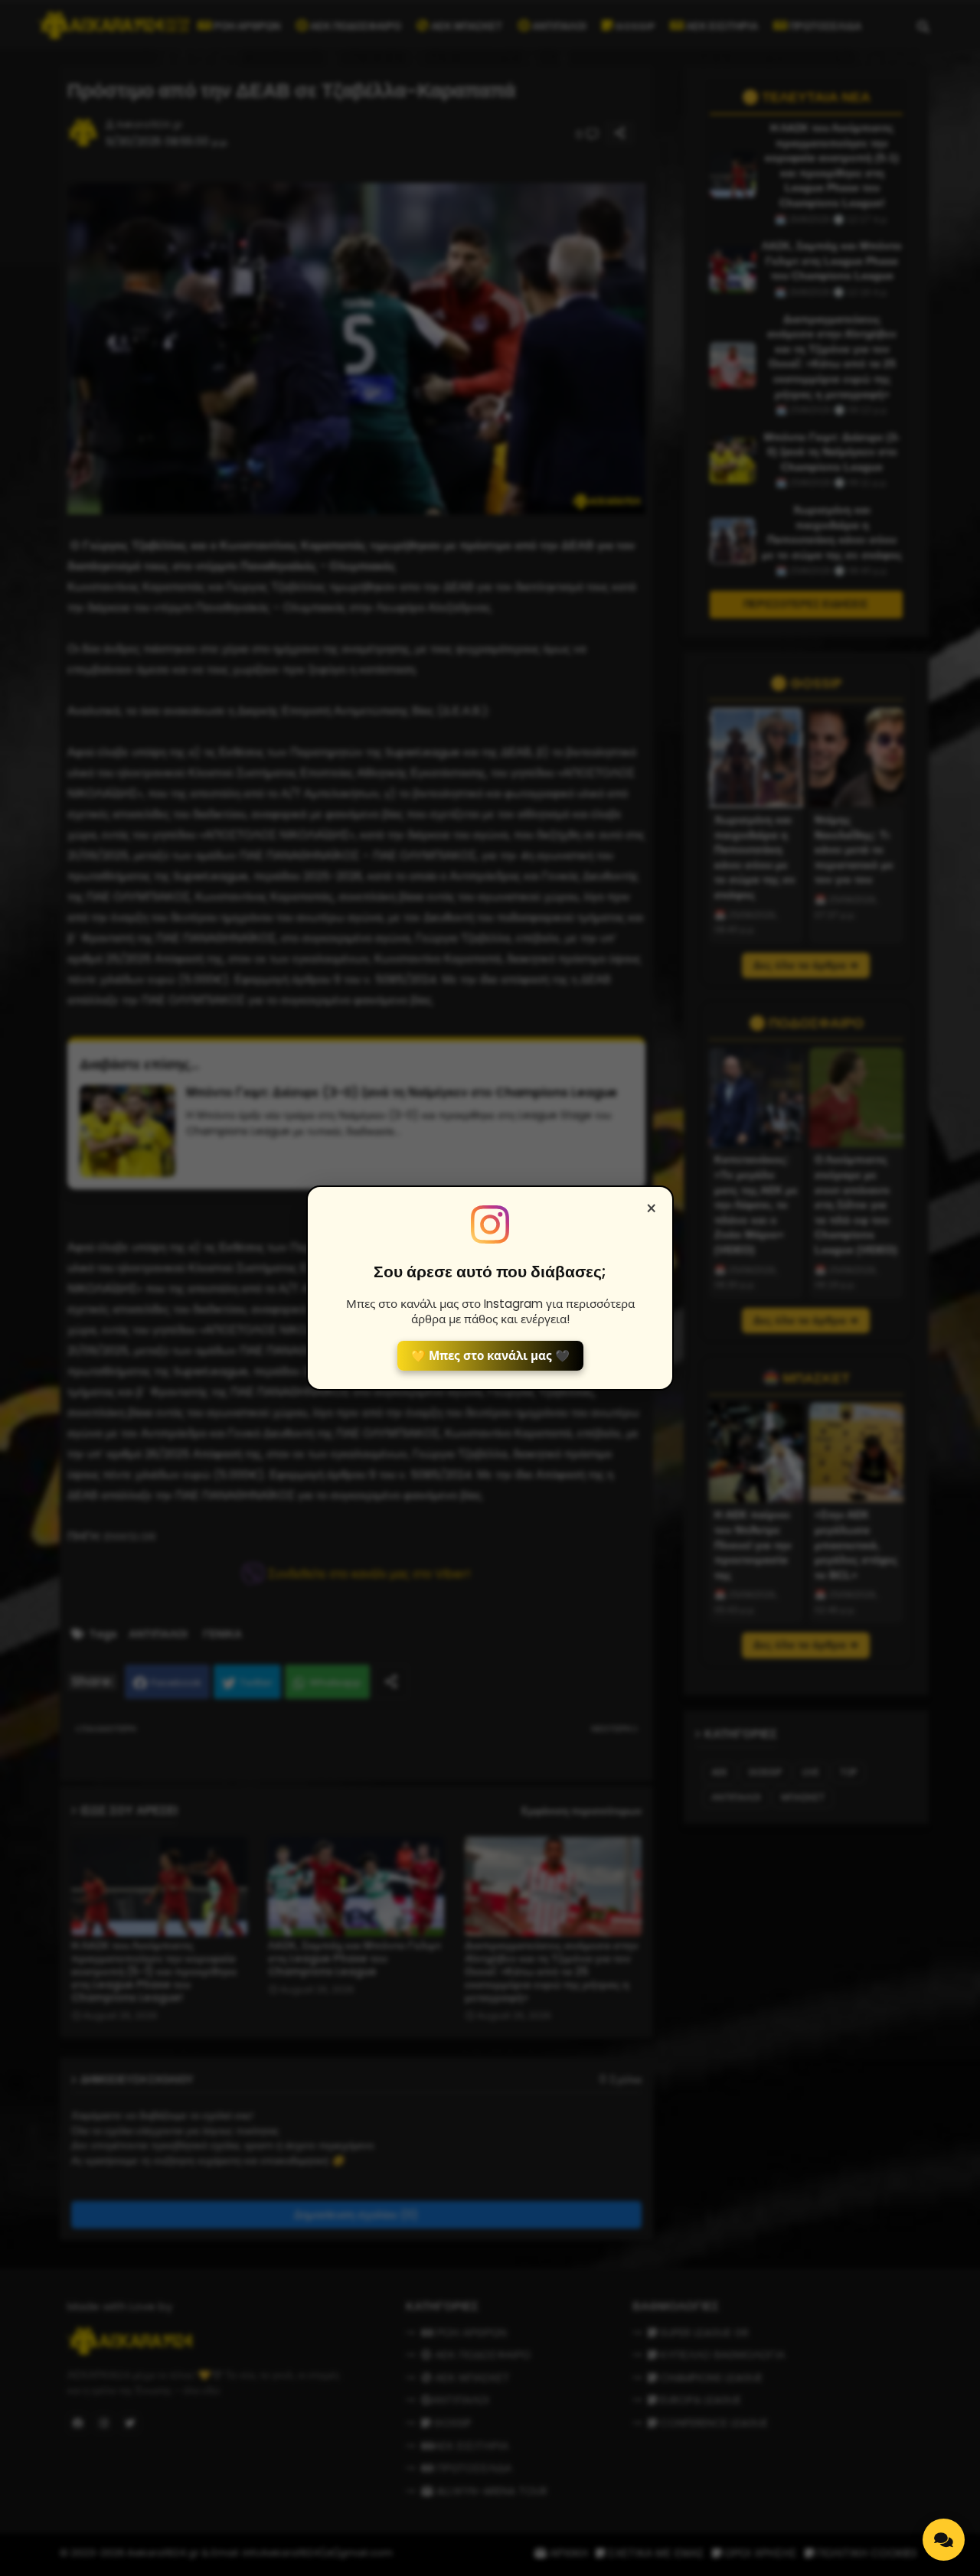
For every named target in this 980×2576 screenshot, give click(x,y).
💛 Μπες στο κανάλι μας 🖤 (490, 1356)
